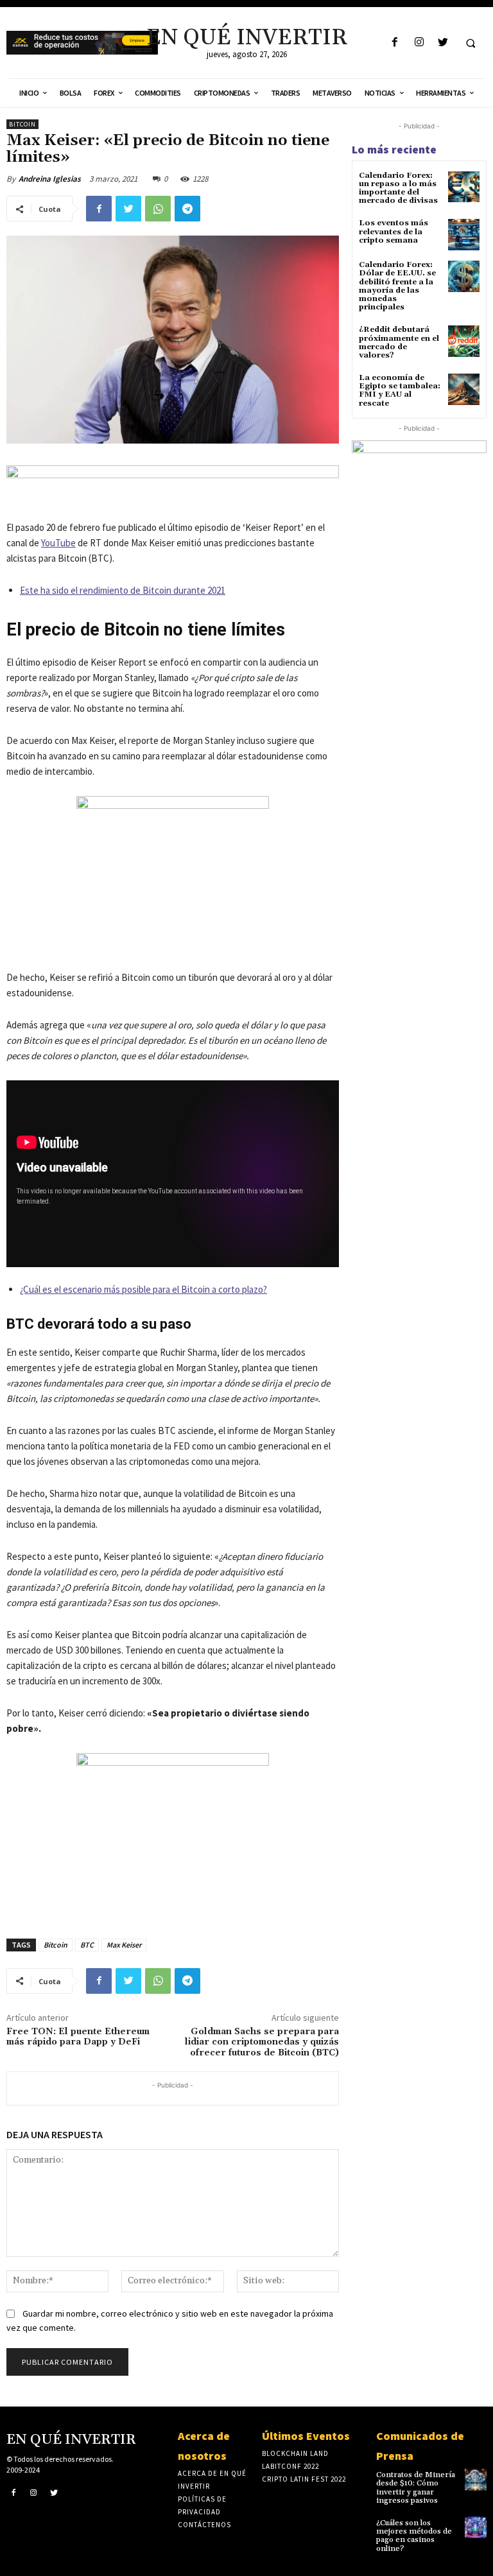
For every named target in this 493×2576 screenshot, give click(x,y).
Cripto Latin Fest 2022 (304, 2479)
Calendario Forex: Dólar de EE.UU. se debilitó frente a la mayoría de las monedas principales (397, 286)
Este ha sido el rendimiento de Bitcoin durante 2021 (123, 590)
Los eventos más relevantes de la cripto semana (394, 231)
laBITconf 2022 (290, 2466)
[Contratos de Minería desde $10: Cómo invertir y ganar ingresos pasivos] (476, 2479)
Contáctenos (204, 2525)
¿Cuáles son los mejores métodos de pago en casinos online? (414, 2536)
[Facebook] (395, 43)
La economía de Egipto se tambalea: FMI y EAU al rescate (400, 391)
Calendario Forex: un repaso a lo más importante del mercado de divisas (398, 188)
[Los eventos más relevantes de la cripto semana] (464, 235)
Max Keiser (124, 1945)
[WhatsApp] (158, 209)
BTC (87, 1945)
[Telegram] (187, 209)
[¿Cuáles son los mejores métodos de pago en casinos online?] (476, 2527)
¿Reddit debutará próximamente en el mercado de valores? (399, 342)
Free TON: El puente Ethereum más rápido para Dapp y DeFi (78, 2037)
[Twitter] (443, 43)
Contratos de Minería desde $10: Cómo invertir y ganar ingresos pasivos (416, 2488)
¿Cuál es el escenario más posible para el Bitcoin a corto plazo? (143, 1289)
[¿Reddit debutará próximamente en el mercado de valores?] (464, 341)
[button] (471, 43)
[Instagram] (419, 43)
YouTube (58, 543)
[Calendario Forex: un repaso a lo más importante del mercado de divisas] (464, 187)
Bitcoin (22, 124)
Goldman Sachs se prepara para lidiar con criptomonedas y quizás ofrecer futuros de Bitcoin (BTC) (262, 2043)
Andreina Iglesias (50, 179)
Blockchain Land (295, 2453)
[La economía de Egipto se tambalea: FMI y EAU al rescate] (464, 389)
